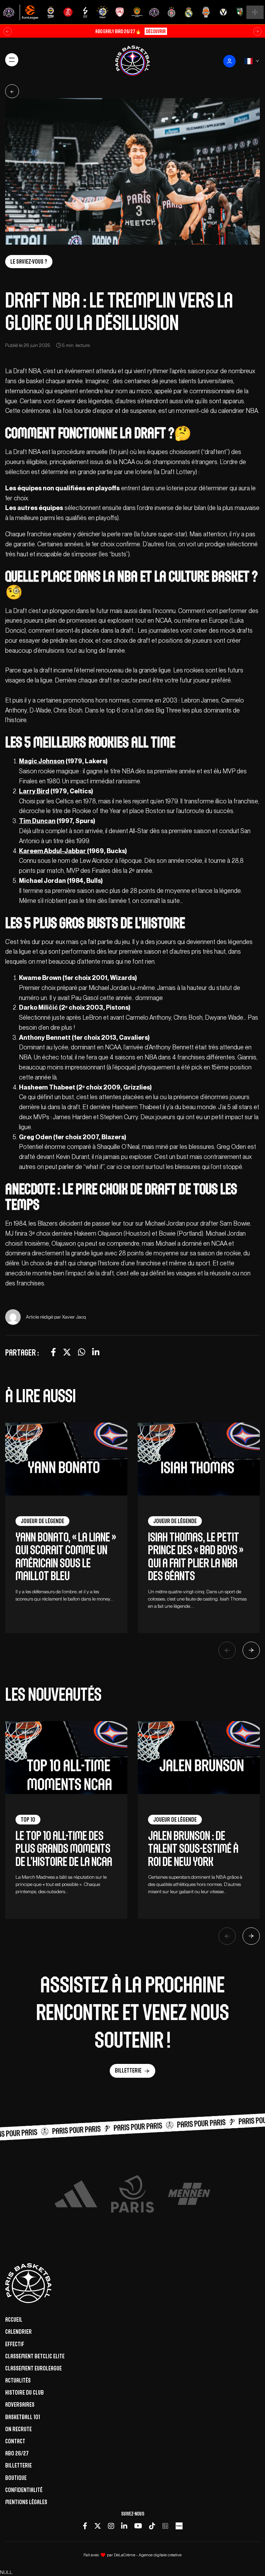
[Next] (251, 1650)
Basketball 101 (23, 2417)
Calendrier (18, 2332)
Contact (15, 2441)
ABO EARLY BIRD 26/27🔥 (130, 31)
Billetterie (128, 2070)
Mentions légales (26, 2502)
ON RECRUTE (18, 2429)
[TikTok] (152, 2526)
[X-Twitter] (98, 2526)
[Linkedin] (124, 2526)
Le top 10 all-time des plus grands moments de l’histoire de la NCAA (64, 1849)
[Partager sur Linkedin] (96, 1352)
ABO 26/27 (17, 2453)
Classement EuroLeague (33, 2368)
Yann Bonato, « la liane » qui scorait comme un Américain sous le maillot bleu (66, 1556)
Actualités (18, 2380)
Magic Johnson (42, 761)
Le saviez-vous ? (29, 262)
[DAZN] (165, 2526)
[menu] (12, 60)
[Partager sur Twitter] (67, 1352)
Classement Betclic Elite (35, 2356)
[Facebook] (85, 2526)
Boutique (16, 2478)
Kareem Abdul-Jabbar (53, 851)
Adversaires (20, 2405)
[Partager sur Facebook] (53, 1352)
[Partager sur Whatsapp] (82, 1352)
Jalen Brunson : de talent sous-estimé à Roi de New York (193, 1849)
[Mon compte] (229, 61)
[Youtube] (138, 2526)
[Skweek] (179, 2526)
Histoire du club (24, 2393)
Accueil (14, 2320)
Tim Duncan (37, 821)
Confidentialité (24, 2490)
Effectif (15, 2344)
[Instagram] (111, 2526)
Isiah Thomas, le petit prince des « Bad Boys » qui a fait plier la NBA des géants (196, 1556)
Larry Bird (34, 791)
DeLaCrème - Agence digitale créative (148, 2555)
